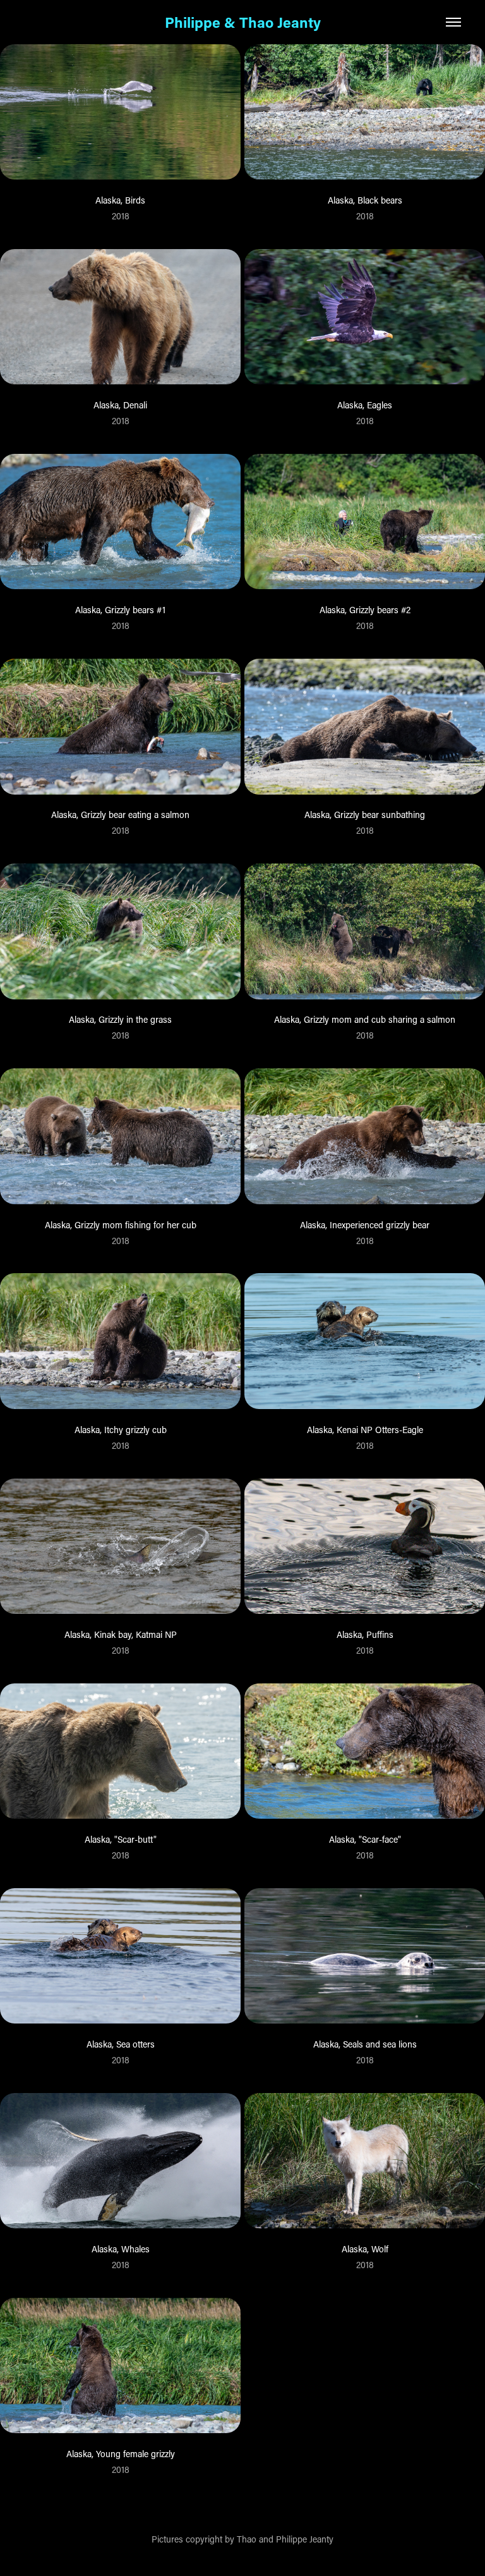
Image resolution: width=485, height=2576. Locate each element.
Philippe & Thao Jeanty (243, 22)
